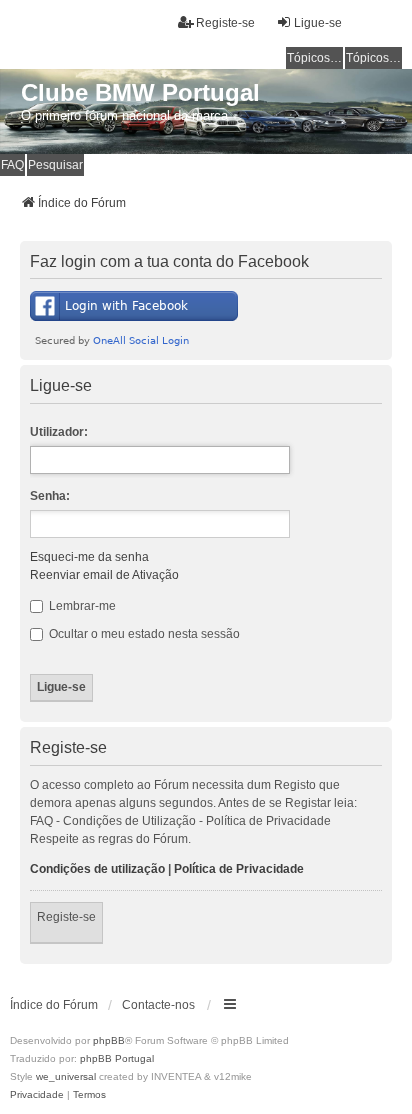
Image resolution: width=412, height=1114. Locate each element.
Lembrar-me (81, 606)
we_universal (66, 1076)
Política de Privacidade (239, 869)
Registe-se (66, 917)
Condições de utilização (97, 869)
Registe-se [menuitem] (225, 23)
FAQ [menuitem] (12, 165)
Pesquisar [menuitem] (55, 165)
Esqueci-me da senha (89, 557)
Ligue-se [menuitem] (318, 23)
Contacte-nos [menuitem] (158, 1005)
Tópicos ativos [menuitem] (374, 58)
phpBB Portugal (117, 1058)
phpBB (109, 1040)
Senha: (50, 496)
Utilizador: (59, 432)
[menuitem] (37, 1095)
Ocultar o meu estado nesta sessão (143, 634)
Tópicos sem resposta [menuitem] (315, 58)
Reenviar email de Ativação (104, 575)
